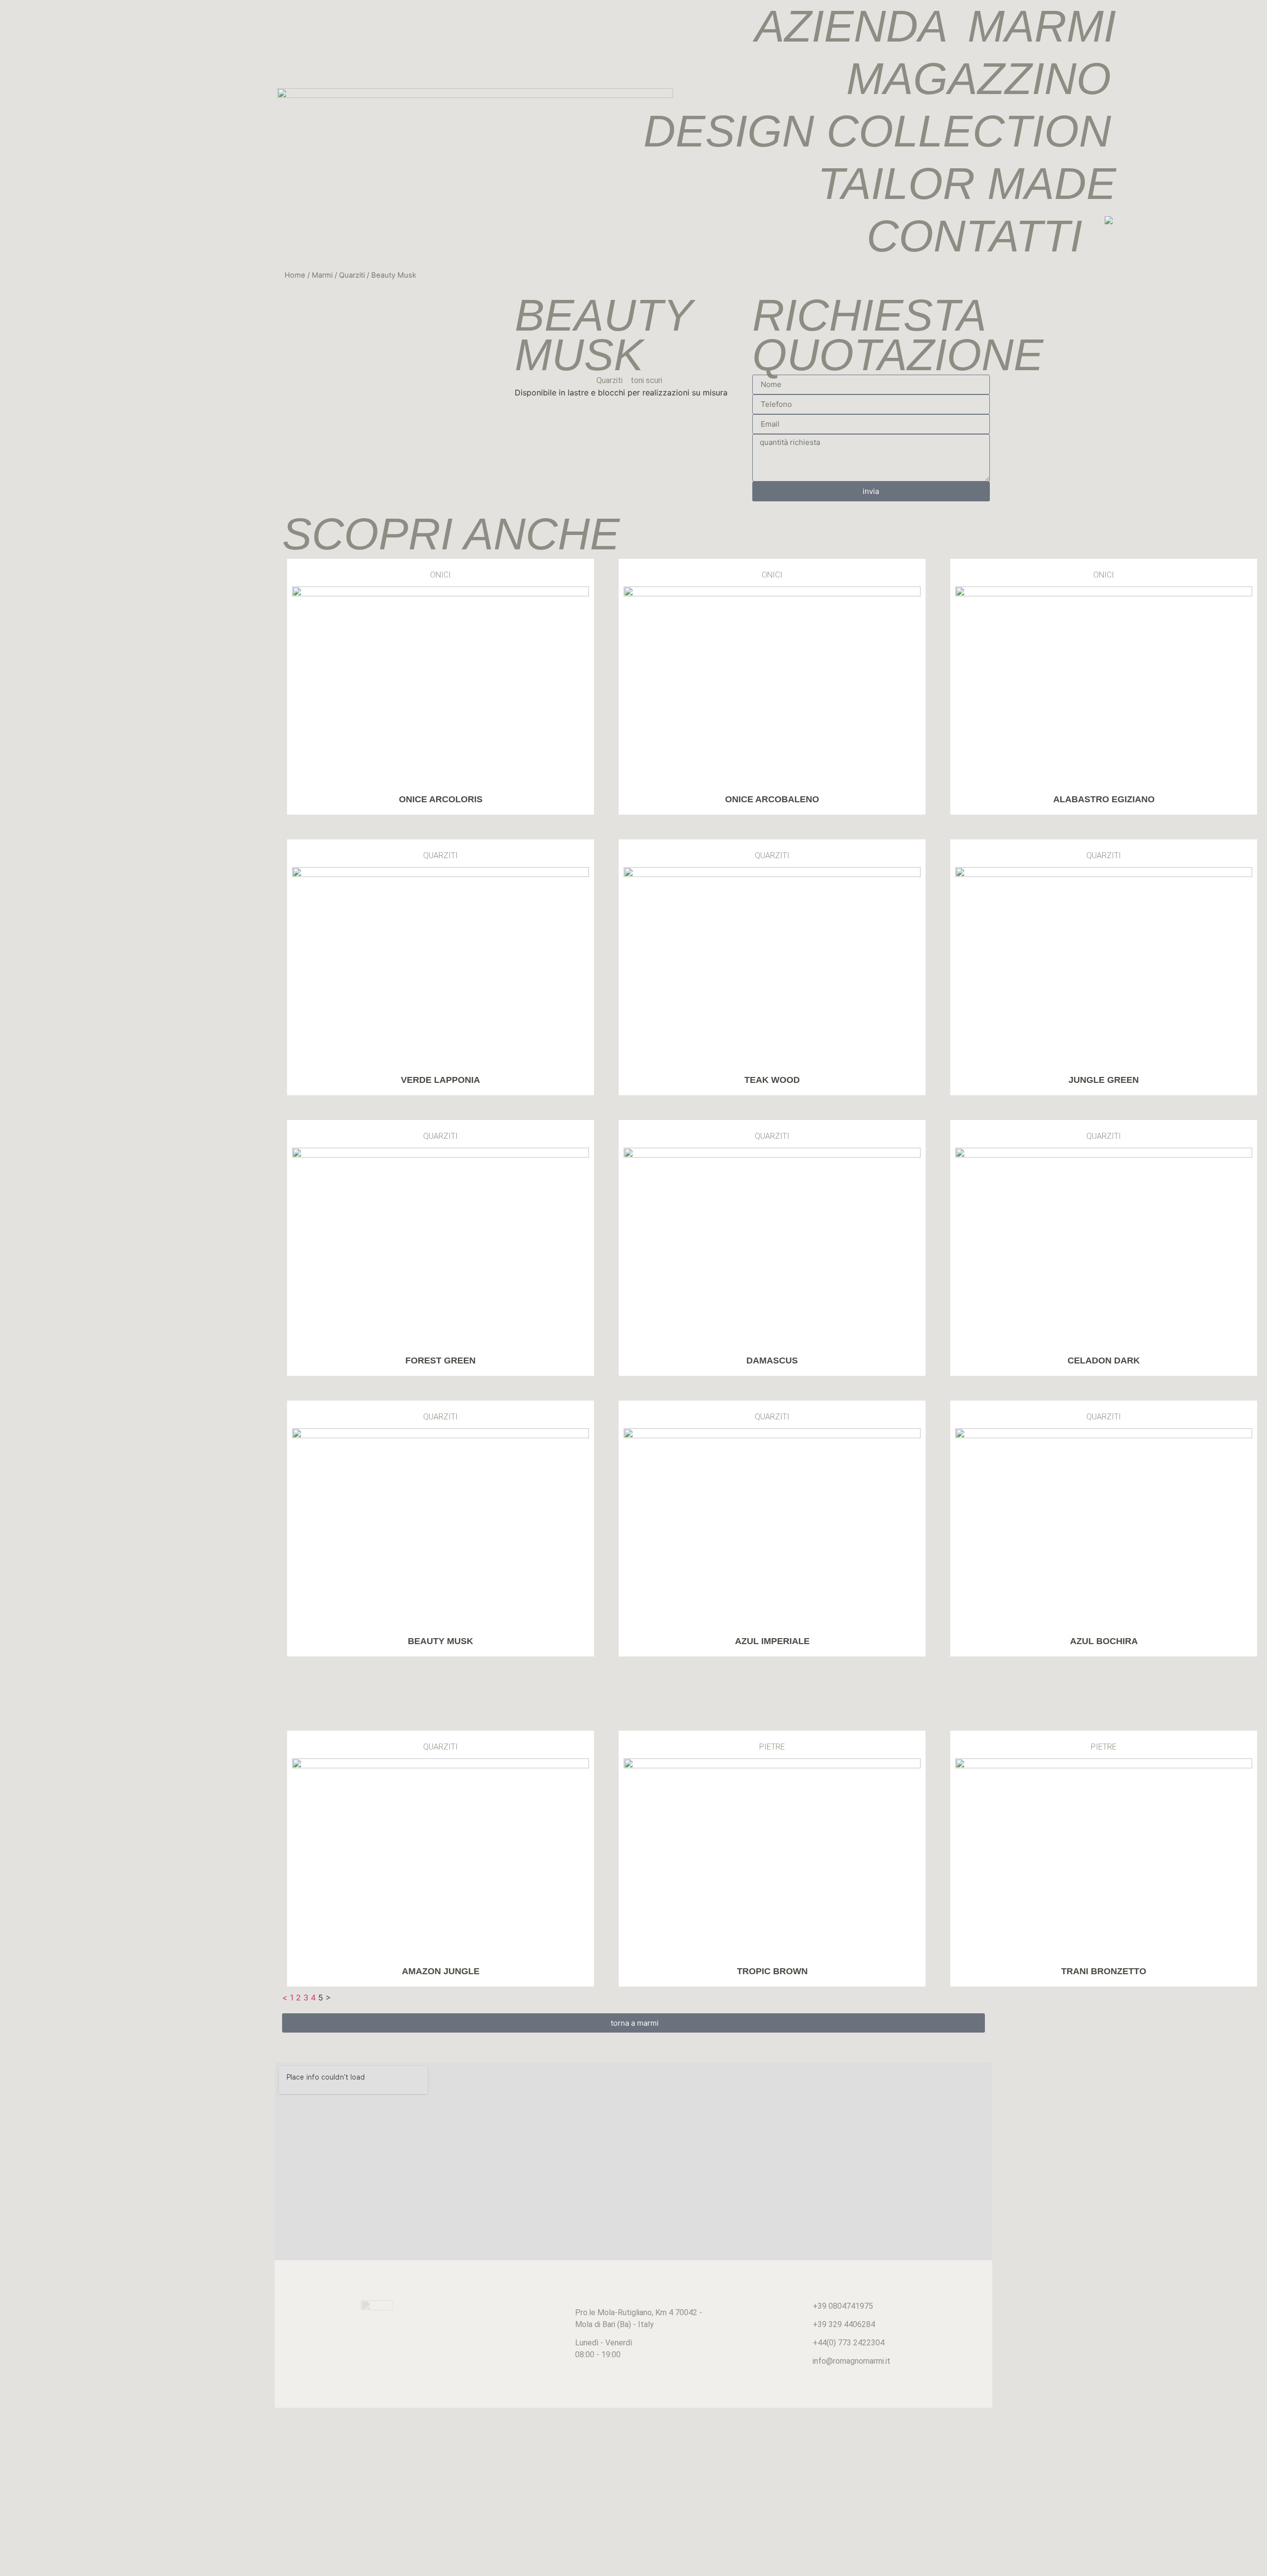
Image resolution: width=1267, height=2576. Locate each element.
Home (295, 275)
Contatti (975, 236)
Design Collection (877, 131)
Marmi (1042, 26)
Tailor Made (967, 184)
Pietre (772, 1747)
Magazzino (979, 79)
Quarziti (352, 275)
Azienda (851, 26)
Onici (440, 575)
